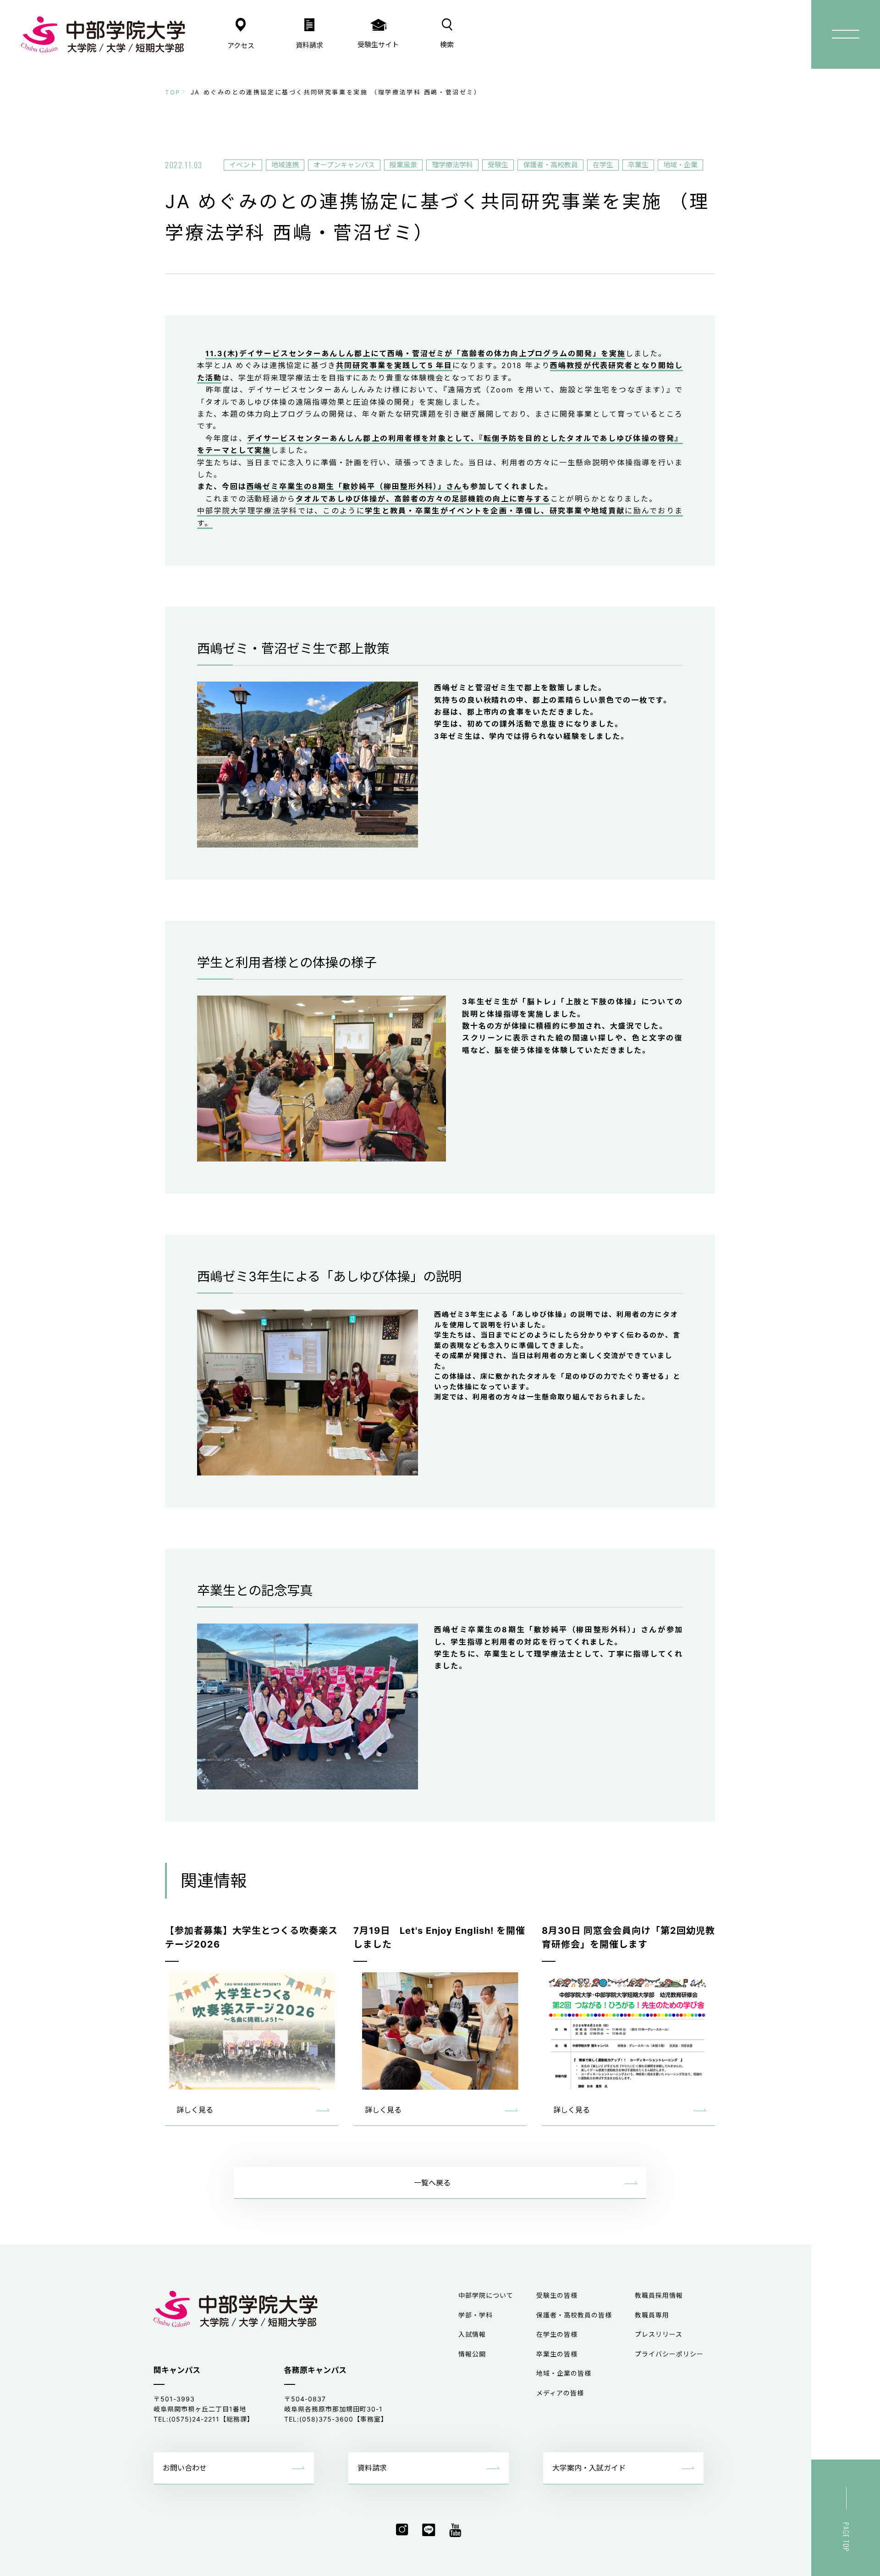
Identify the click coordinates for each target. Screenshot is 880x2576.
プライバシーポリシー (669, 2354)
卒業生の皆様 (557, 2354)
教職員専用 (652, 2315)
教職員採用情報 (659, 2295)
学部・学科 (476, 2315)
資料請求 (372, 2468)
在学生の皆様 (557, 2334)
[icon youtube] (455, 2530)
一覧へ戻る (432, 2183)
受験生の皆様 (557, 2295)
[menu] (846, 34)
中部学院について (486, 2295)
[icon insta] (402, 2530)
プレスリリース (659, 2334)
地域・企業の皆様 (564, 2373)
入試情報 (472, 2334)
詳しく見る (195, 2110)
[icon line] (429, 2530)
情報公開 (472, 2354)
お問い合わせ (185, 2468)
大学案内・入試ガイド (589, 2468)
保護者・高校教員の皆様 (574, 2315)
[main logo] (103, 34)
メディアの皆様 (560, 2393)
